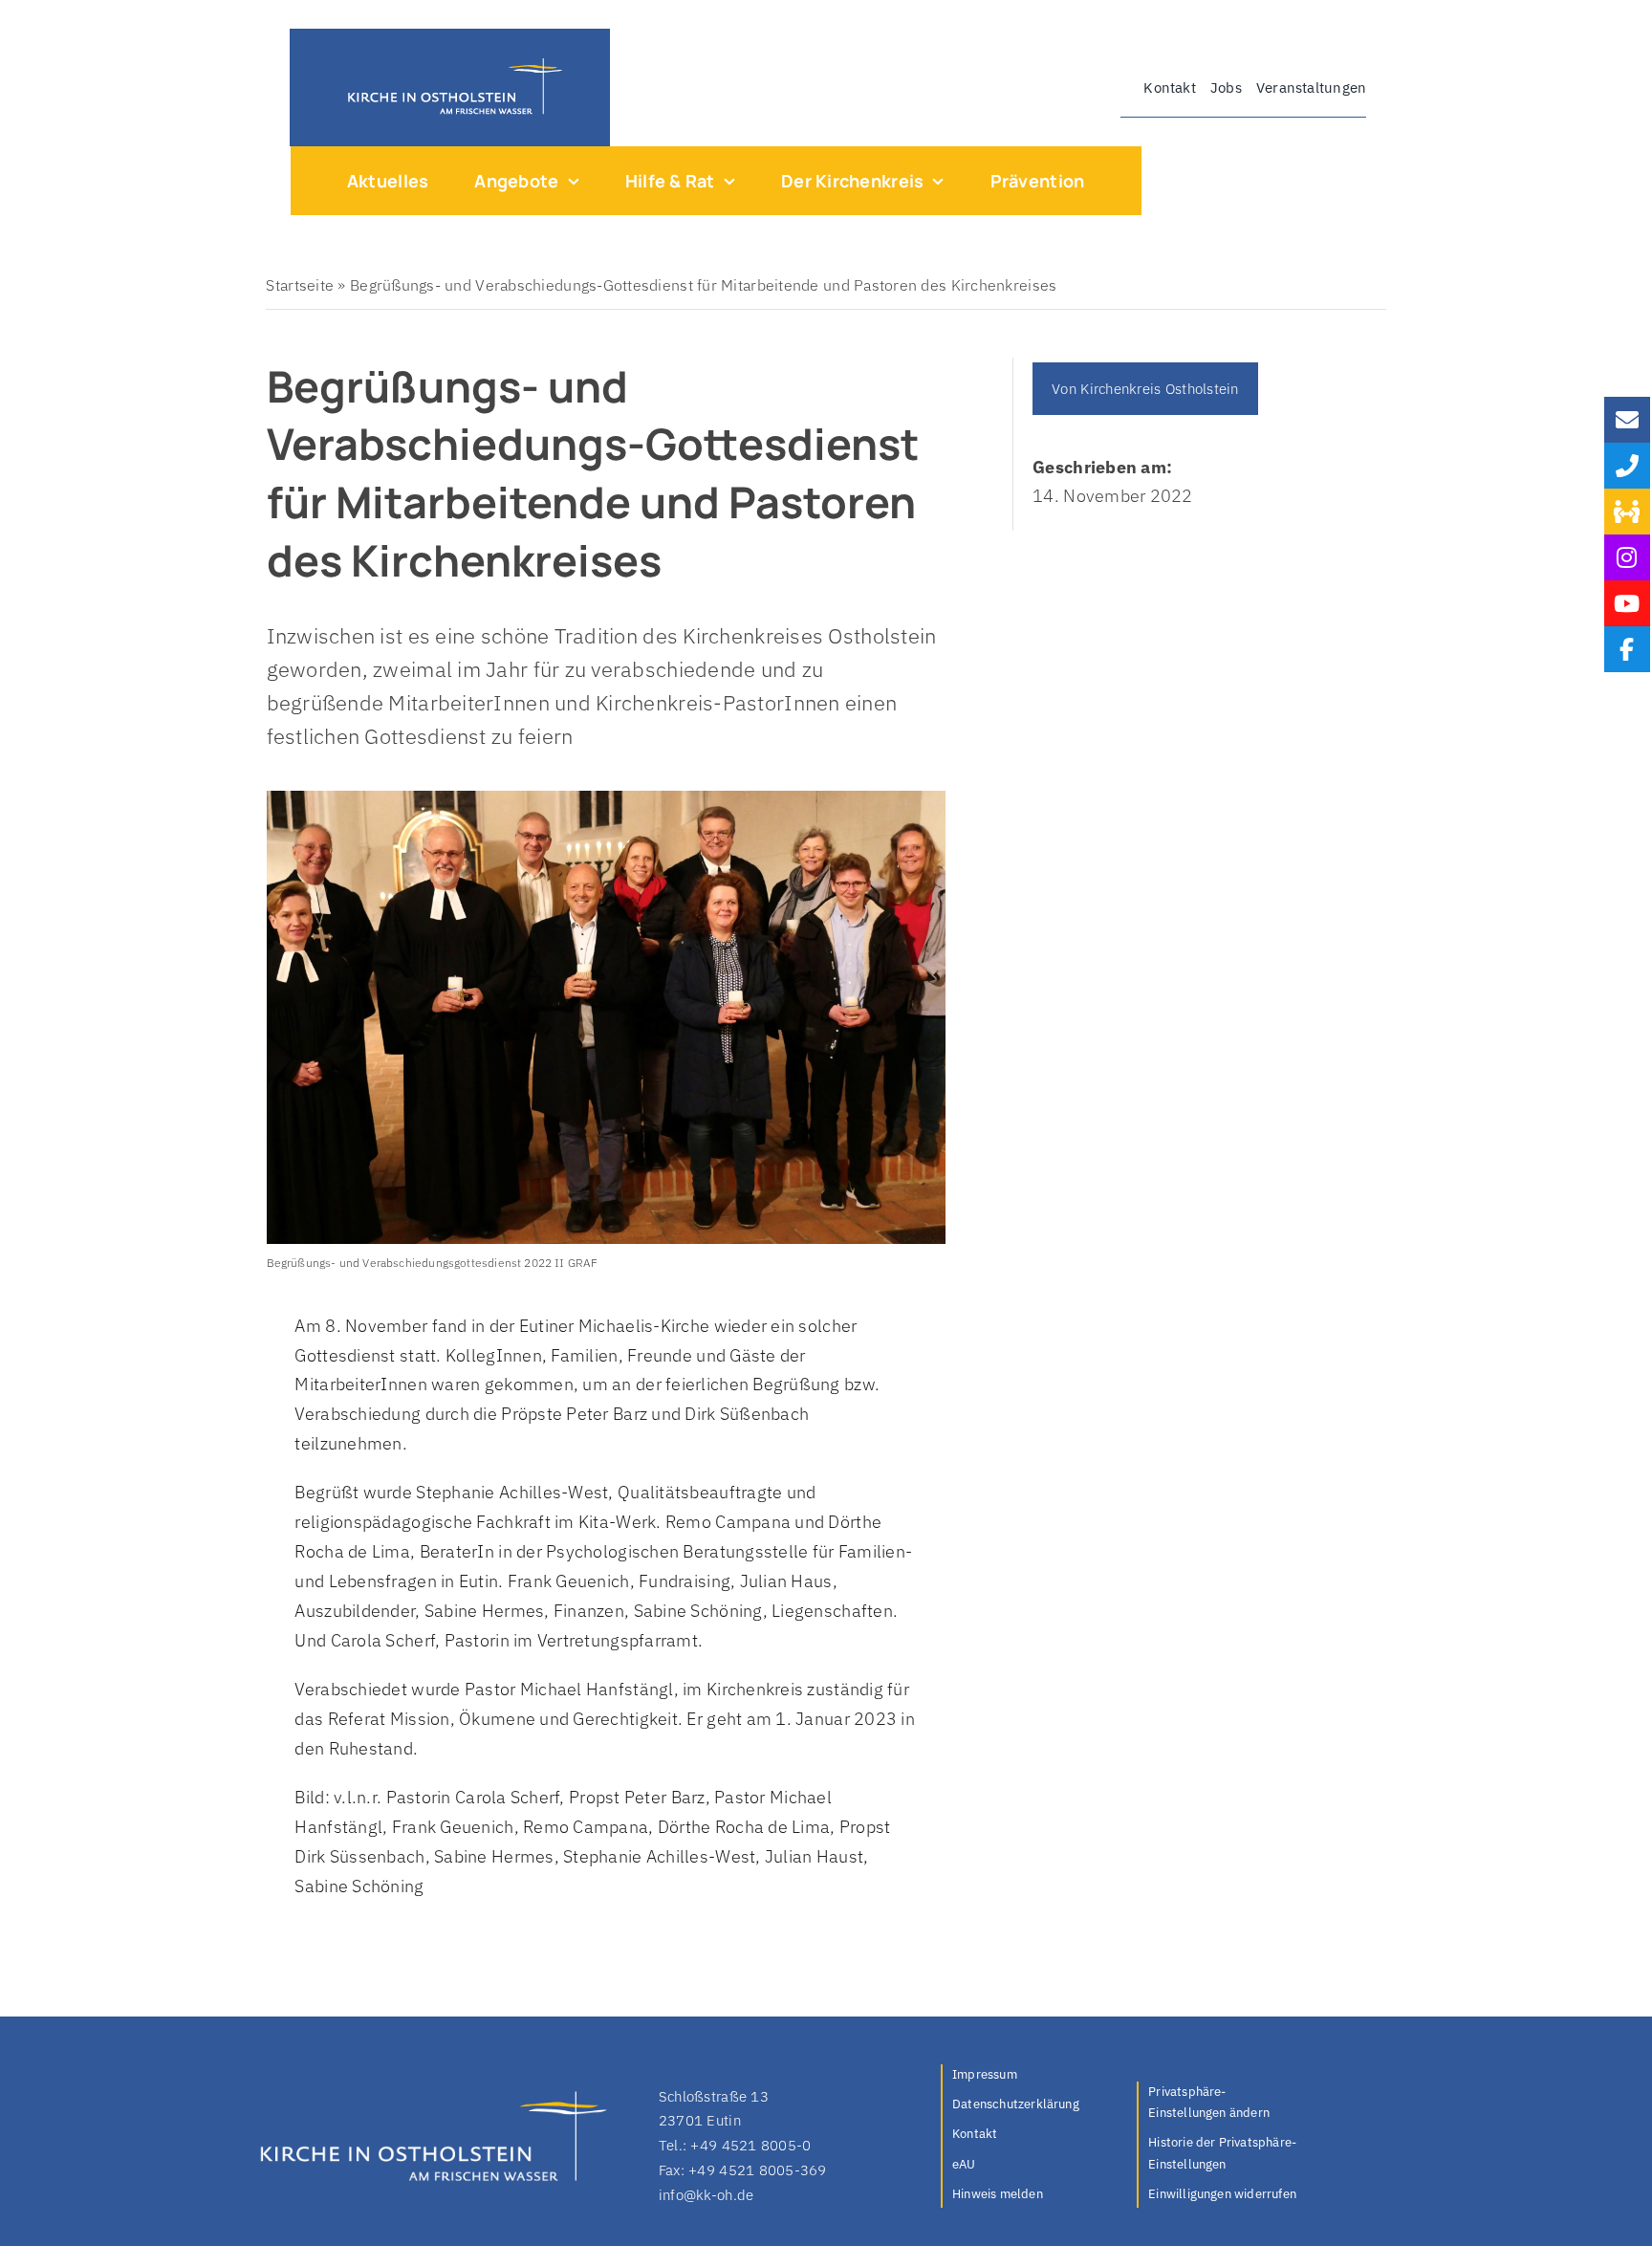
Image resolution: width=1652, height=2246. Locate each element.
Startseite (300, 285)
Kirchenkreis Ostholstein (1159, 389)
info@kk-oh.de (706, 2195)
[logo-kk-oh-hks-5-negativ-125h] (450, 63)
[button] (1224, 2104)
